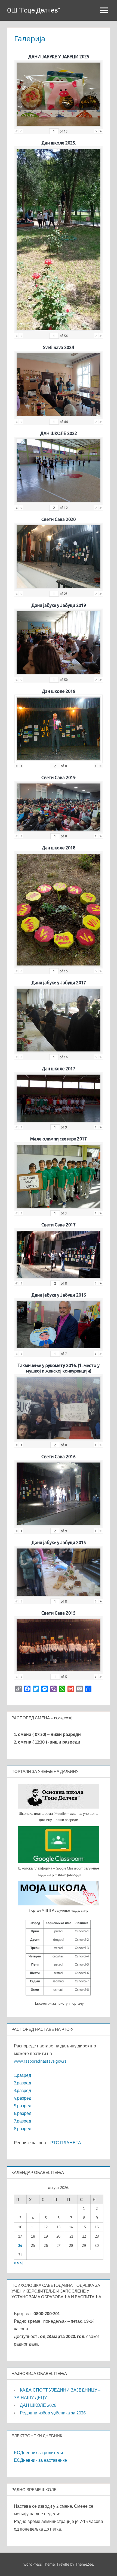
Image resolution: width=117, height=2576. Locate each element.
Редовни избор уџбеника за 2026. (53, 2413)
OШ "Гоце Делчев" (34, 10)
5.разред (23, 2106)
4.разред (23, 2098)
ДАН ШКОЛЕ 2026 (38, 2405)
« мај (18, 2263)
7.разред (22, 2121)
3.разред (22, 2090)
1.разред (22, 2075)
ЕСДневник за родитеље (39, 2452)
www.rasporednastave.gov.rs (40, 2061)
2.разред (22, 2083)
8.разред (23, 2128)
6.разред (23, 2113)
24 (20, 2245)
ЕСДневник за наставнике (40, 2460)
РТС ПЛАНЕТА (66, 2143)
